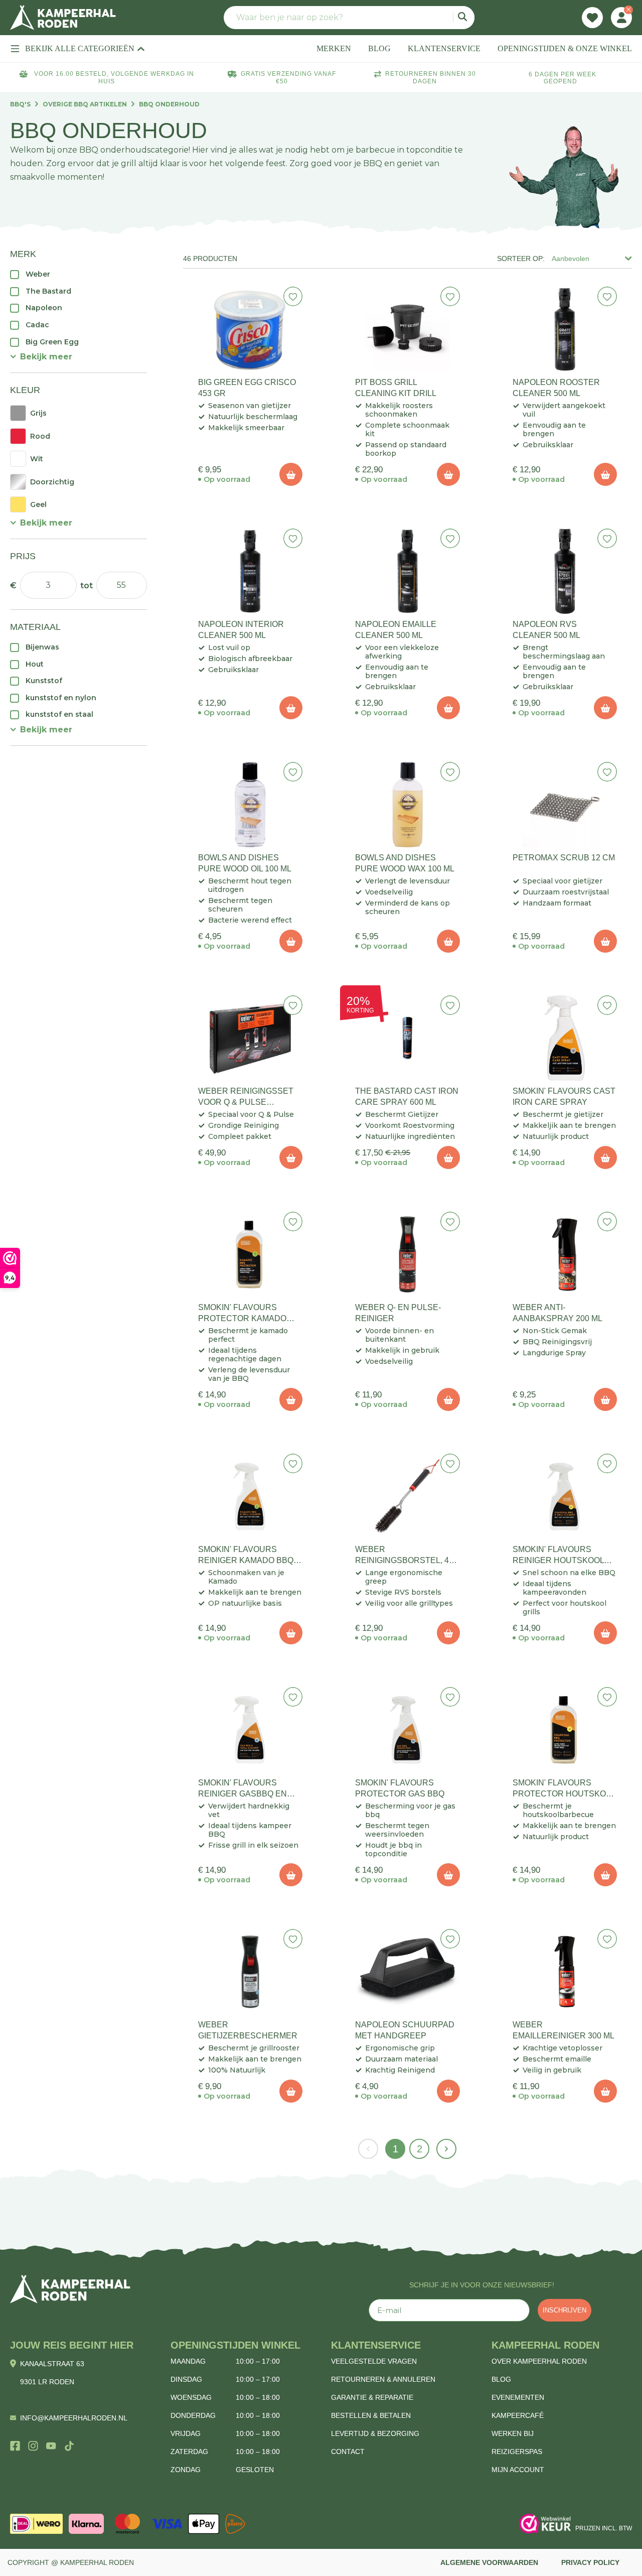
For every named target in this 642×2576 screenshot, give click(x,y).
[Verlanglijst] (592, 18)
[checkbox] (78, 274)
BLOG (379, 48)
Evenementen (518, 2397)
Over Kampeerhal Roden (539, 2361)
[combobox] (349, 18)
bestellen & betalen (371, 2415)
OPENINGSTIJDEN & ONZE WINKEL (565, 48)
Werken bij (513, 2433)
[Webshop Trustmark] (545, 2524)
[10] (291, 474)
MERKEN (334, 48)
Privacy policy (590, 2562)
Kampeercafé (518, 2415)
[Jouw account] (621, 18)
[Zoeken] (464, 18)
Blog (501, 2379)
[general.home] (70, 2289)
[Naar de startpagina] (63, 18)
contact (348, 2452)
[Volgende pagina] (446, 2149)
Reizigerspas (517, 2452)
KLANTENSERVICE (444, 48)
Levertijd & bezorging (375, 2433)
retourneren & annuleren (383, 2379)
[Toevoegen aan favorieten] (293, 296)
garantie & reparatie (372, 2397)
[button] (41, 357)
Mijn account (518, 2470)
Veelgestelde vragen (374, 2361)
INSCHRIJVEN (565, 2310)
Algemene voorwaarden (489, 2562)
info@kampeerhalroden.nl (74, 2418)
